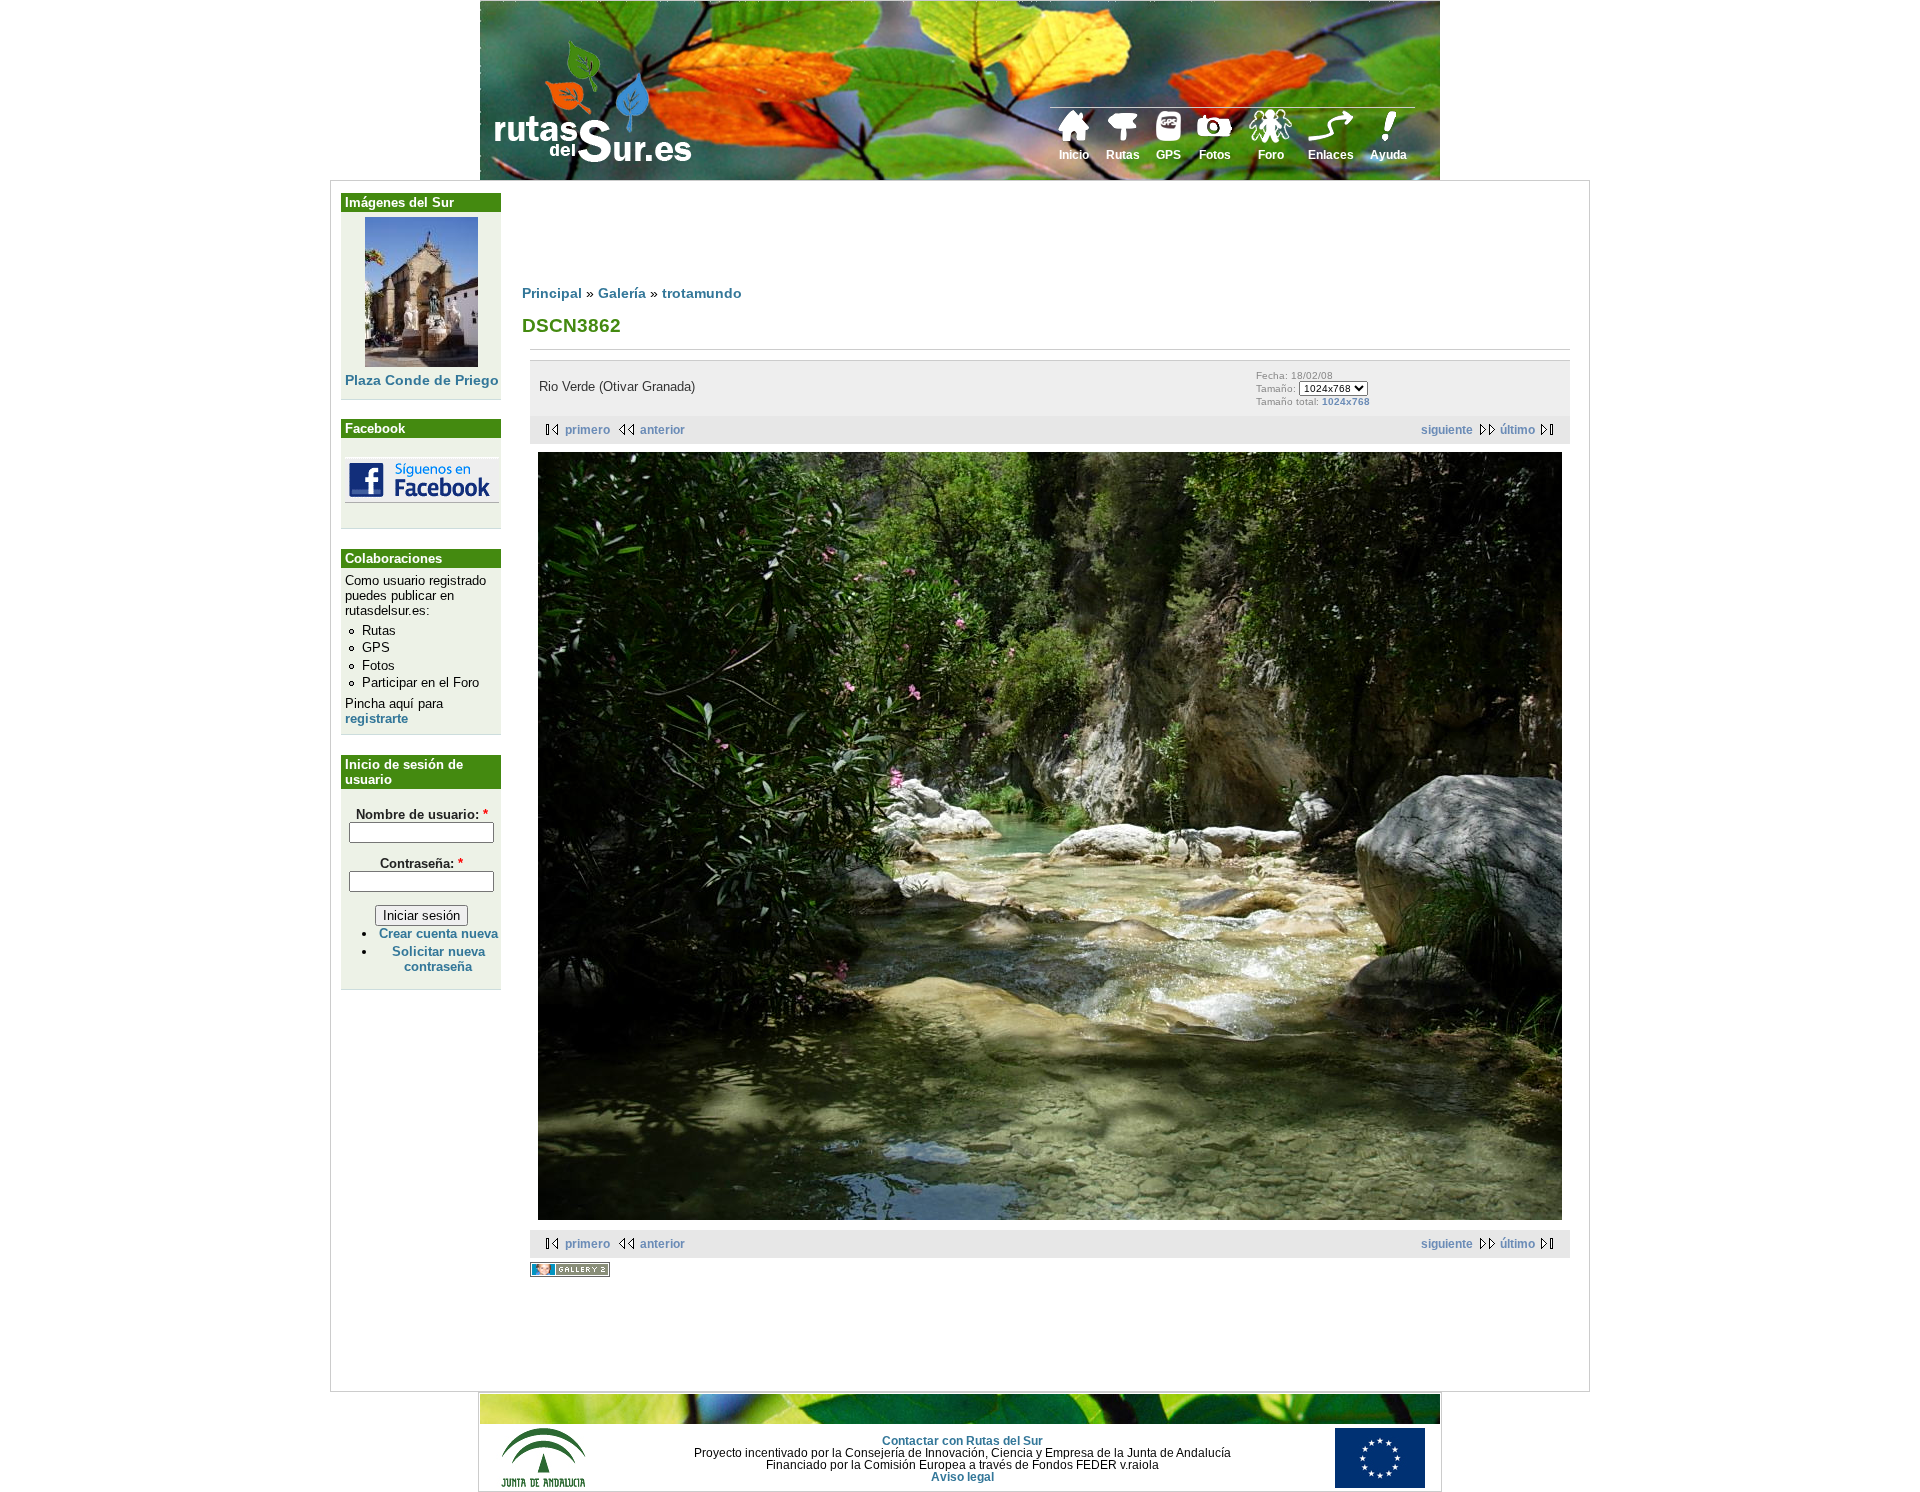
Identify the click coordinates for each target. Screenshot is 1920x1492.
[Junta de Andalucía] (543, 1484)
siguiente (1447, 430)
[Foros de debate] (1270, 139)
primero (587, 430)
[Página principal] (1074, 138)
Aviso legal (962, 1477)
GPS (1168, 155)
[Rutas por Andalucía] (1123, 137)
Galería (622, 293)
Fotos (1215, 155)
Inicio (1074, 155)
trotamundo (702, 293)
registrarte (376, 718)
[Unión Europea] (1380, 1484)
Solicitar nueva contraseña (438, 959)
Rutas (1123, 155)
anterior (662, 430)
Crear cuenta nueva (438, 933)
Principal (552, 293)
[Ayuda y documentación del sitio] (1389, 138)
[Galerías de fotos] (1215, 134)
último (1517, 430)
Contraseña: (421, 863)
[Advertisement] (886, 237)
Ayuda (1388, 155)
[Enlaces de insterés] (1331, 138)
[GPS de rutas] (1168, 137)
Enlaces (1331, 155)
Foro (1271, 155)
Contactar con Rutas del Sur (962, 1441)
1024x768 (1346, 401)
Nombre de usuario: (422, 814)
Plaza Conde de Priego (422, 380)
